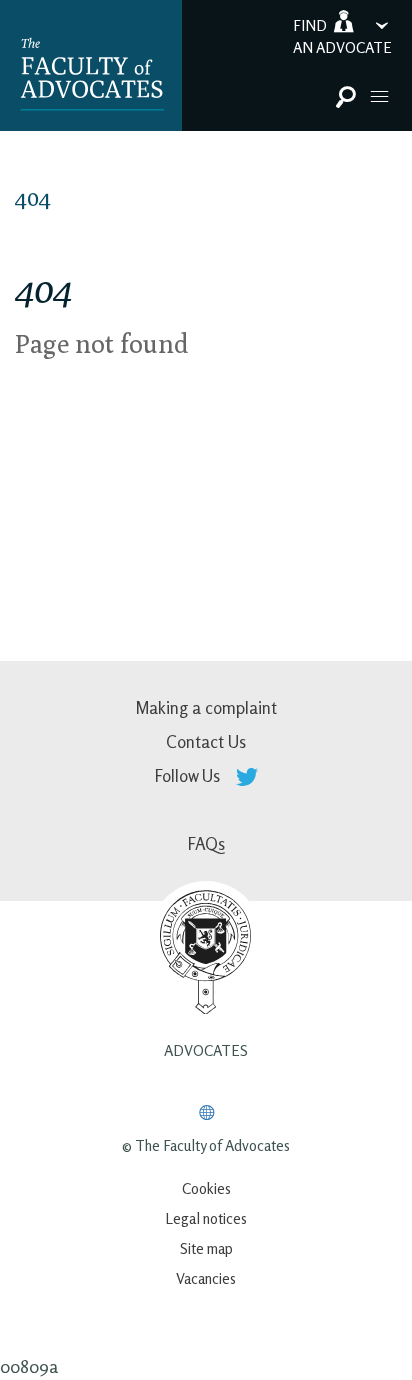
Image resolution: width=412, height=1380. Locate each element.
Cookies (206, 1188)
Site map (206, 1248)
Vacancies (206, 1278)
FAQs (206, 843)
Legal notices (206, 1218)
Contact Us (206, 741)
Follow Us (189, 775)
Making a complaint (206, 707)
